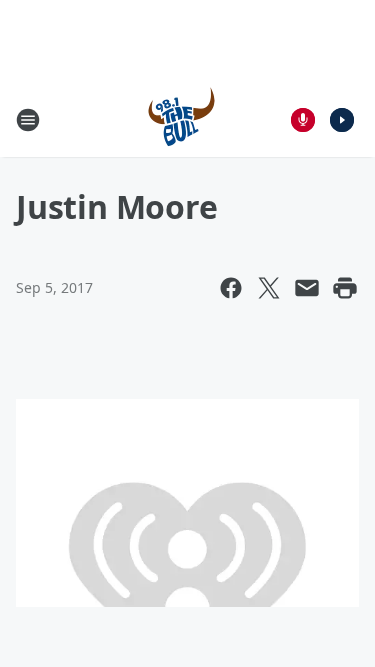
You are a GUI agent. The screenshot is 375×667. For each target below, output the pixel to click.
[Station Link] (181, 119)
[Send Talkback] (303, 120)
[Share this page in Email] (307, 288)
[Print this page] (345, 288)
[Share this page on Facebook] (231, 288)
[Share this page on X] (269, 288)
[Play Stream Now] (342, 120)
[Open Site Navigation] (28, 120)
